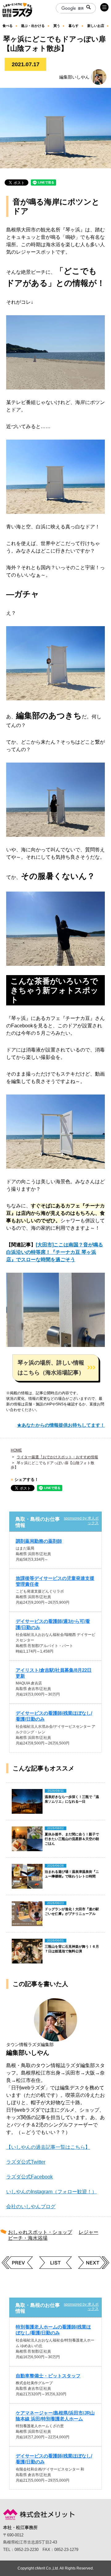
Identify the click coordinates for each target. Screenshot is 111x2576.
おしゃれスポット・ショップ (40, 2232)
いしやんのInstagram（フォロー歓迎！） (51, 2192)
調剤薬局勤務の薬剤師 (39, 1541)
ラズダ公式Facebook (29, 2177)
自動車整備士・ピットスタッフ (48, 2376)
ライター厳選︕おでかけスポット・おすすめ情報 (57, 1457)
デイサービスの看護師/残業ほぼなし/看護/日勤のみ (54, 1716)
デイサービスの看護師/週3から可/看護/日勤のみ (53, 1624)
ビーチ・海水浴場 (28, 2238)
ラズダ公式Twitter (26, 2162)
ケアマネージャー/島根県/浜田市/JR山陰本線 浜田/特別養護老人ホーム (55, 2416)
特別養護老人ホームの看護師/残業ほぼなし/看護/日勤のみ (53, 2330)
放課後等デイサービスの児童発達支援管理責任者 (55, 1581)
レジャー (88, 2232)
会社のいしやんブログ (31, 2206)
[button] (55, 1368)
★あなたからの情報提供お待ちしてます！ (61, 1425)
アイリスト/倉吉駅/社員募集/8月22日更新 (54, 1673)
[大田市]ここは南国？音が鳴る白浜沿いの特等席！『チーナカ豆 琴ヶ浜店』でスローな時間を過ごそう (55, 1252)
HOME (16, 1450)
